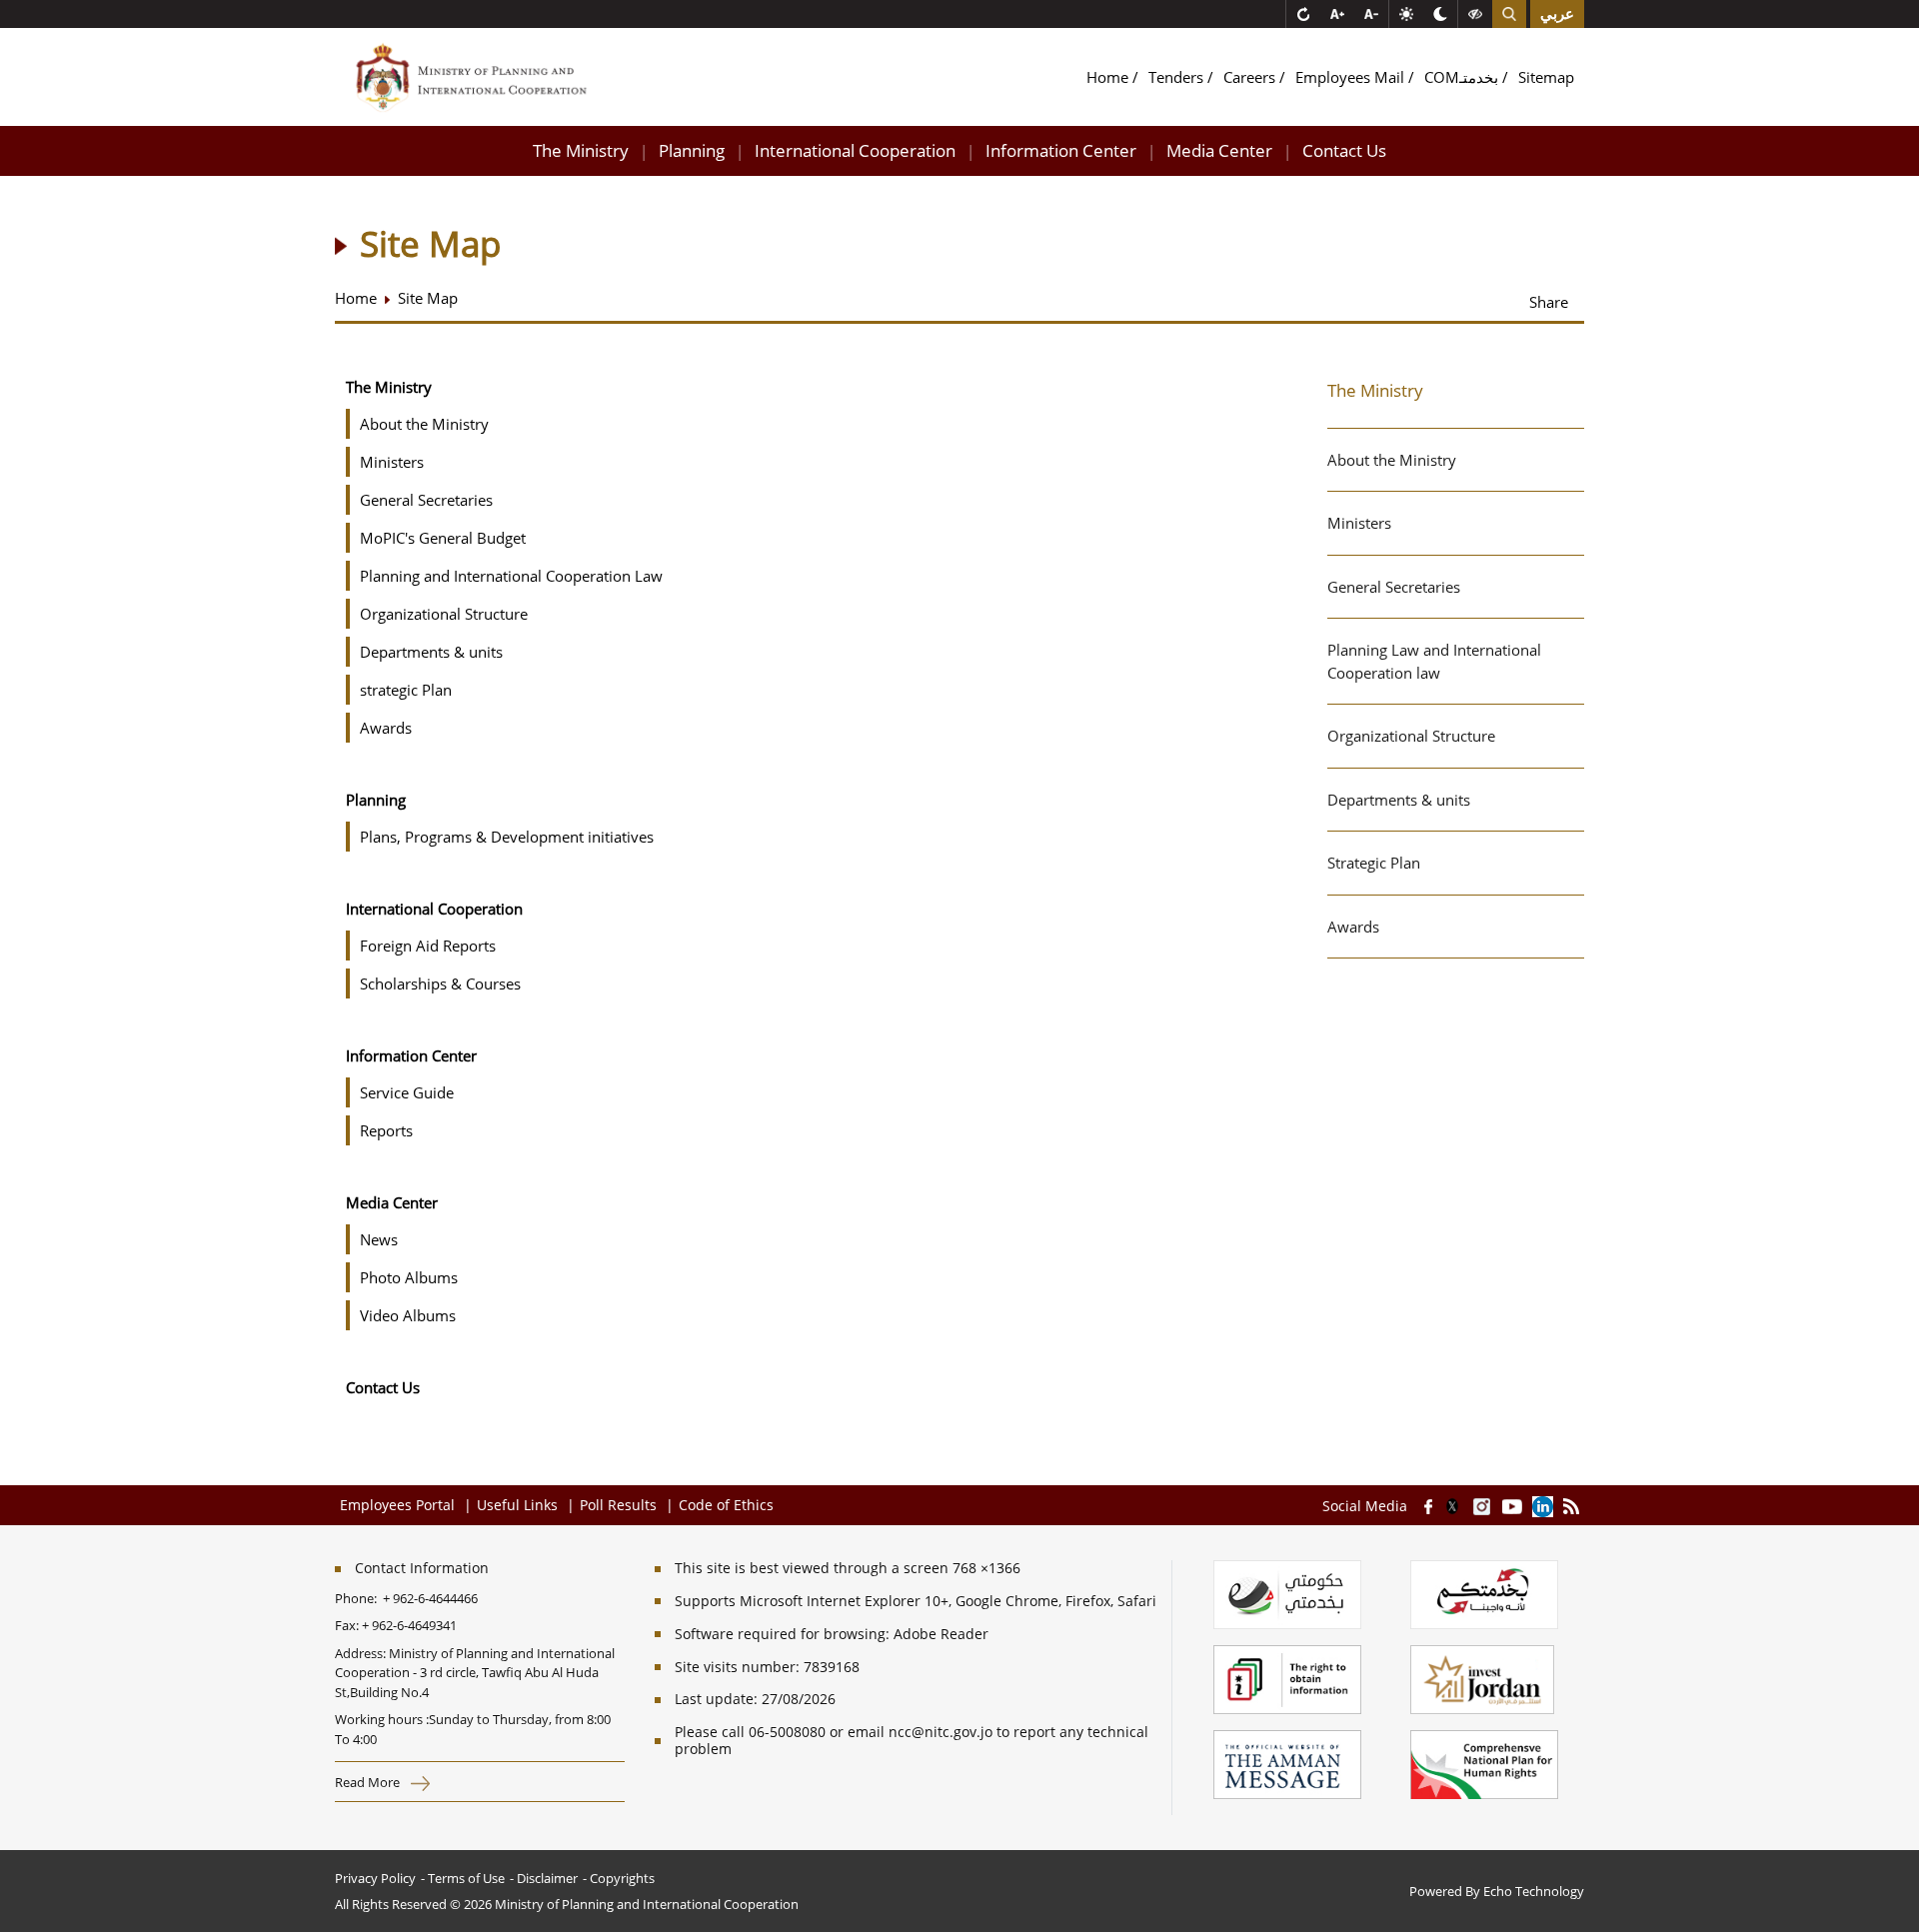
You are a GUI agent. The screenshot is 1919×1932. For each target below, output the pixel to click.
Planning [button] (692, 150)
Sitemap (1546, 77)
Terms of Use (466, 1878)
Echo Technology (1534, 1891)
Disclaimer (547, 1878)
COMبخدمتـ (1463, 77)
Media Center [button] (1219, 150)
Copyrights (622, 1878)
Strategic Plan (1374, 863)
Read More (369, 1782)
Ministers (1359, 523)
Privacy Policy (375, 1878)
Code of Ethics (726, 1505)
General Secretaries (1394, 587)
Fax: (347, 1625)
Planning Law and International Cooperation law (1434, 661)
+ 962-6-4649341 (409, 1625)
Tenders (1178, 77)
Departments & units (1399, 800)
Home (1109, 77)
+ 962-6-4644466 (430, 1598)
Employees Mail (1352, 77)
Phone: (359, 1598)
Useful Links (517, 1505)
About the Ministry (1392, 460)
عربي (1557, 14)
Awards (1353, 927)
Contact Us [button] (1344, 150)
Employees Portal (399, 1505)
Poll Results (618, 1505)
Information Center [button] (1061, 150)
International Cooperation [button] (855, 150)
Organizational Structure (1411, 736)
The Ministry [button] (581, 150)
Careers (1251, 77)
